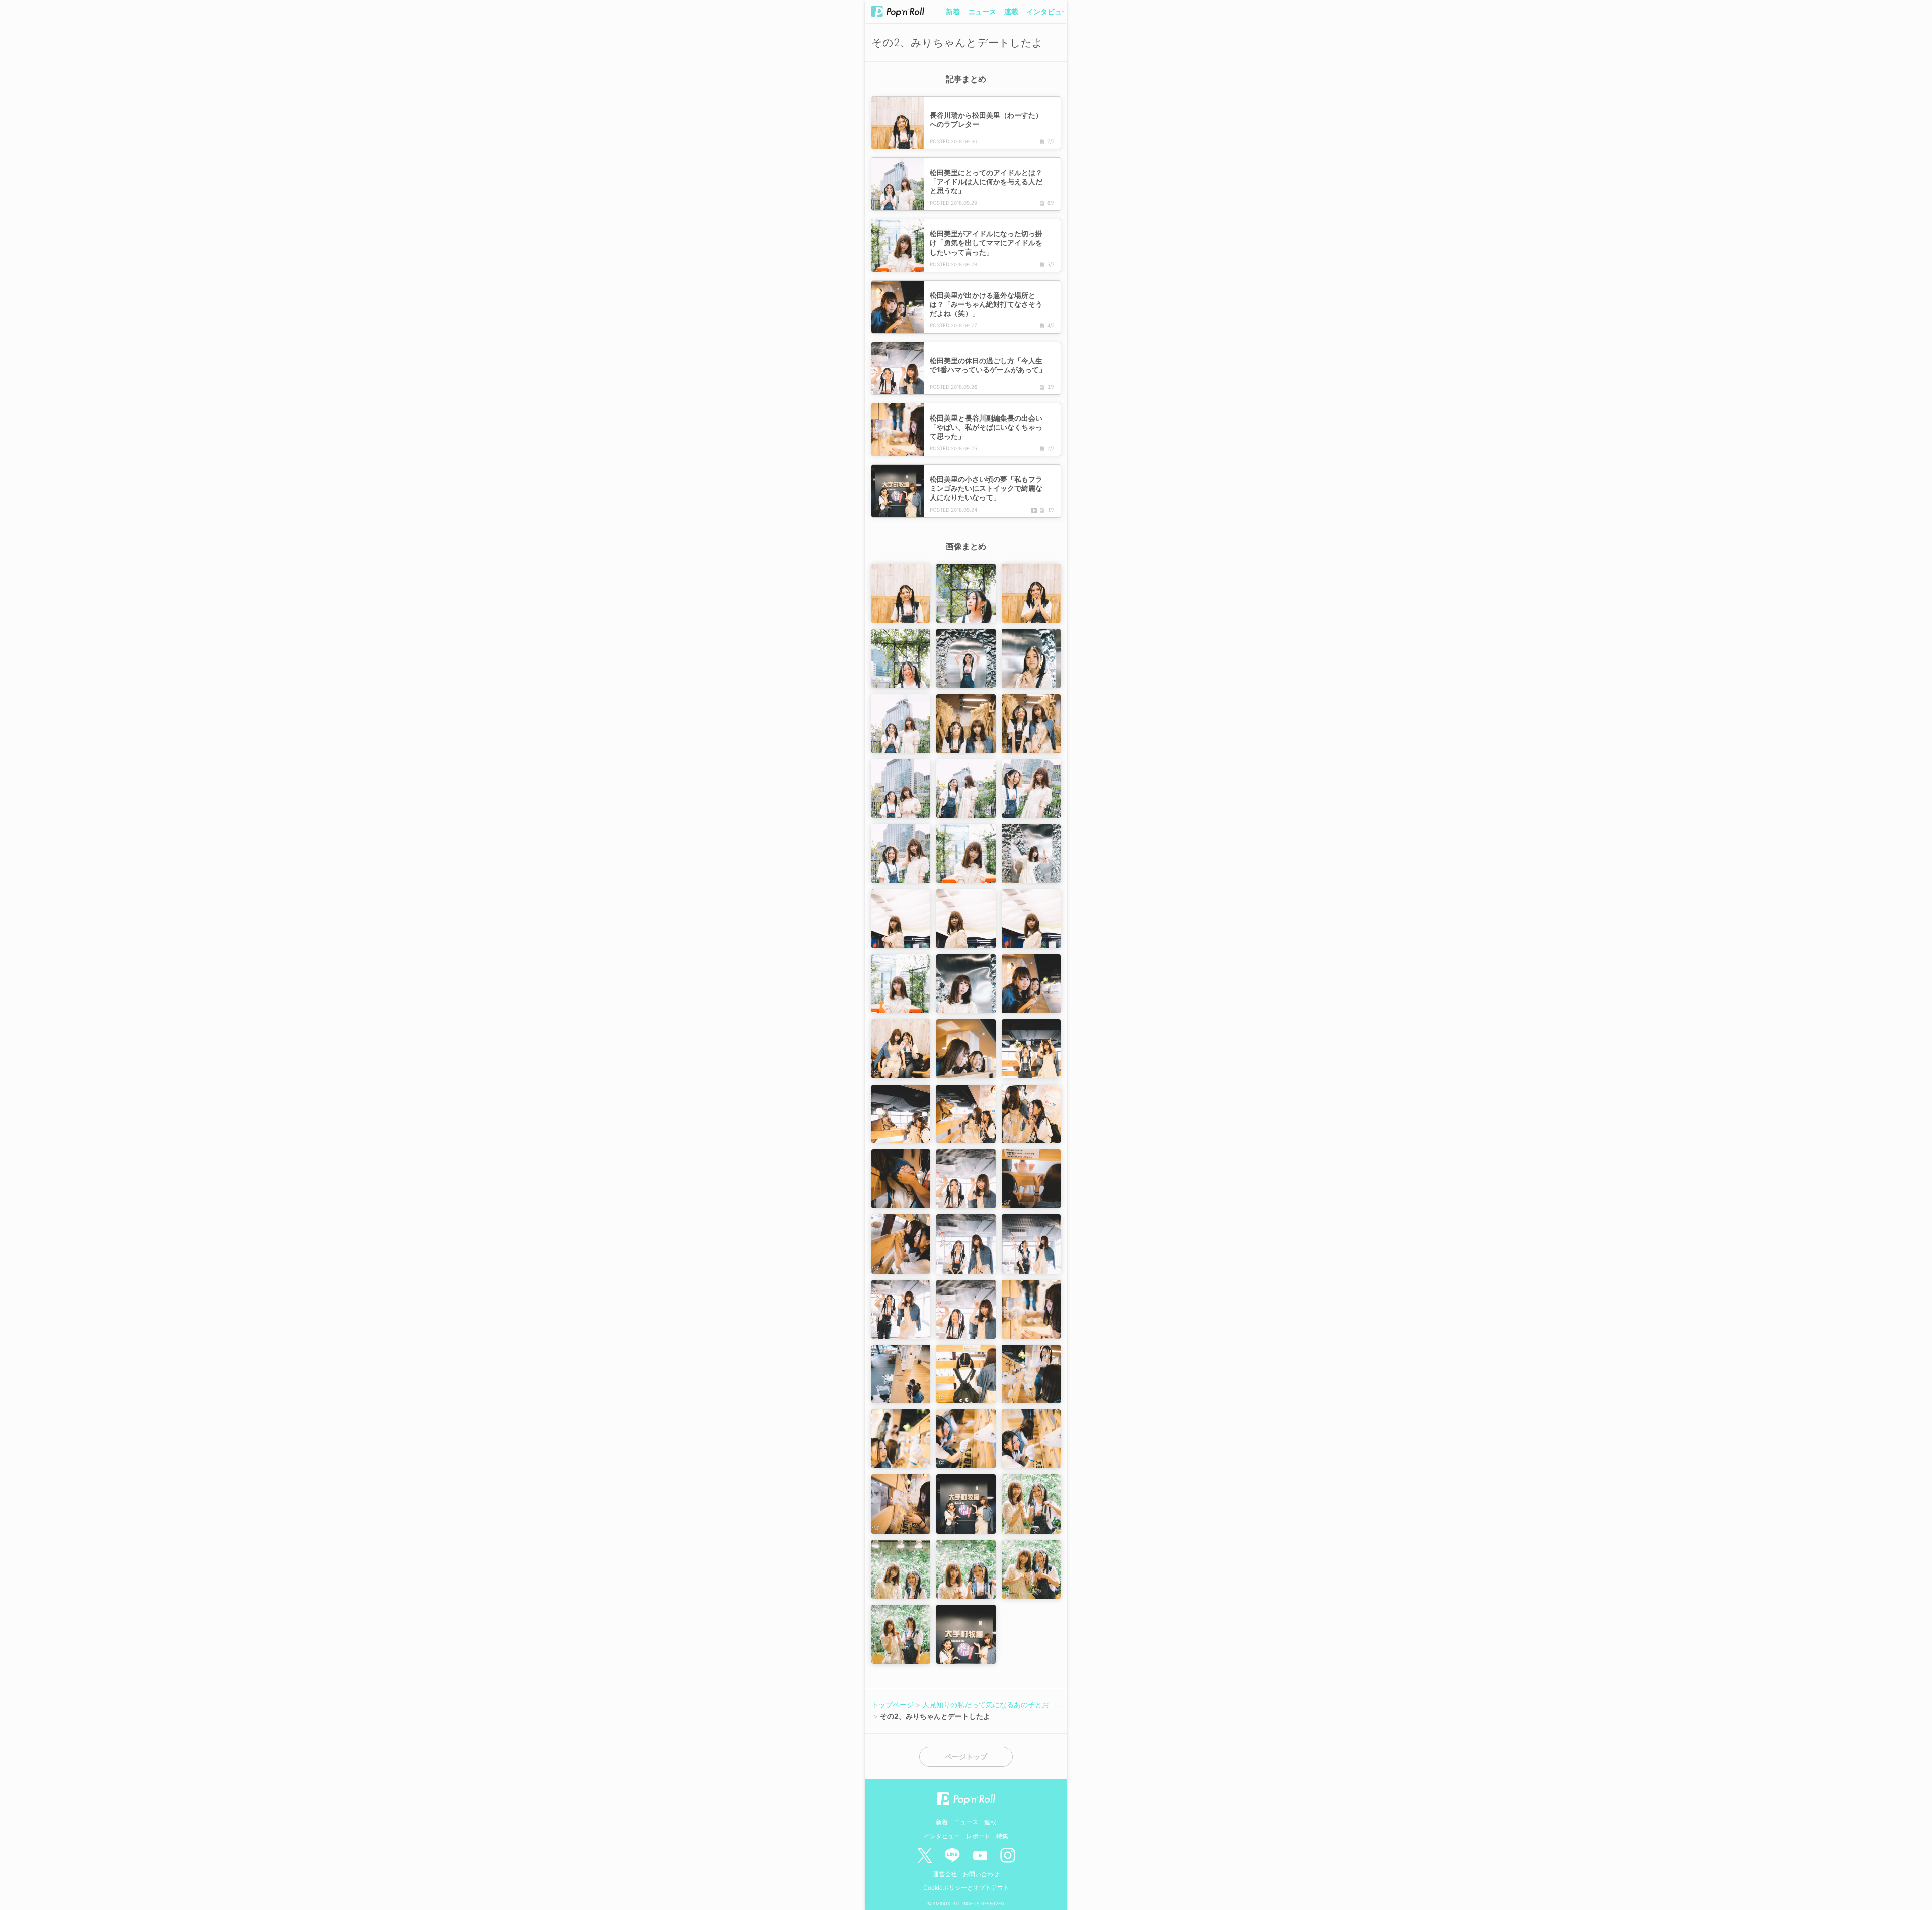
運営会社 (945, 1874)
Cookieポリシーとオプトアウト (966, 1888)
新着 (953, 11)
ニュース (982, 11)
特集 (1002, 1836)
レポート (978, 1836)
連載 (1011, 11)
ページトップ (966, 1757)
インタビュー (1048, 11)
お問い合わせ (981, 1874)
